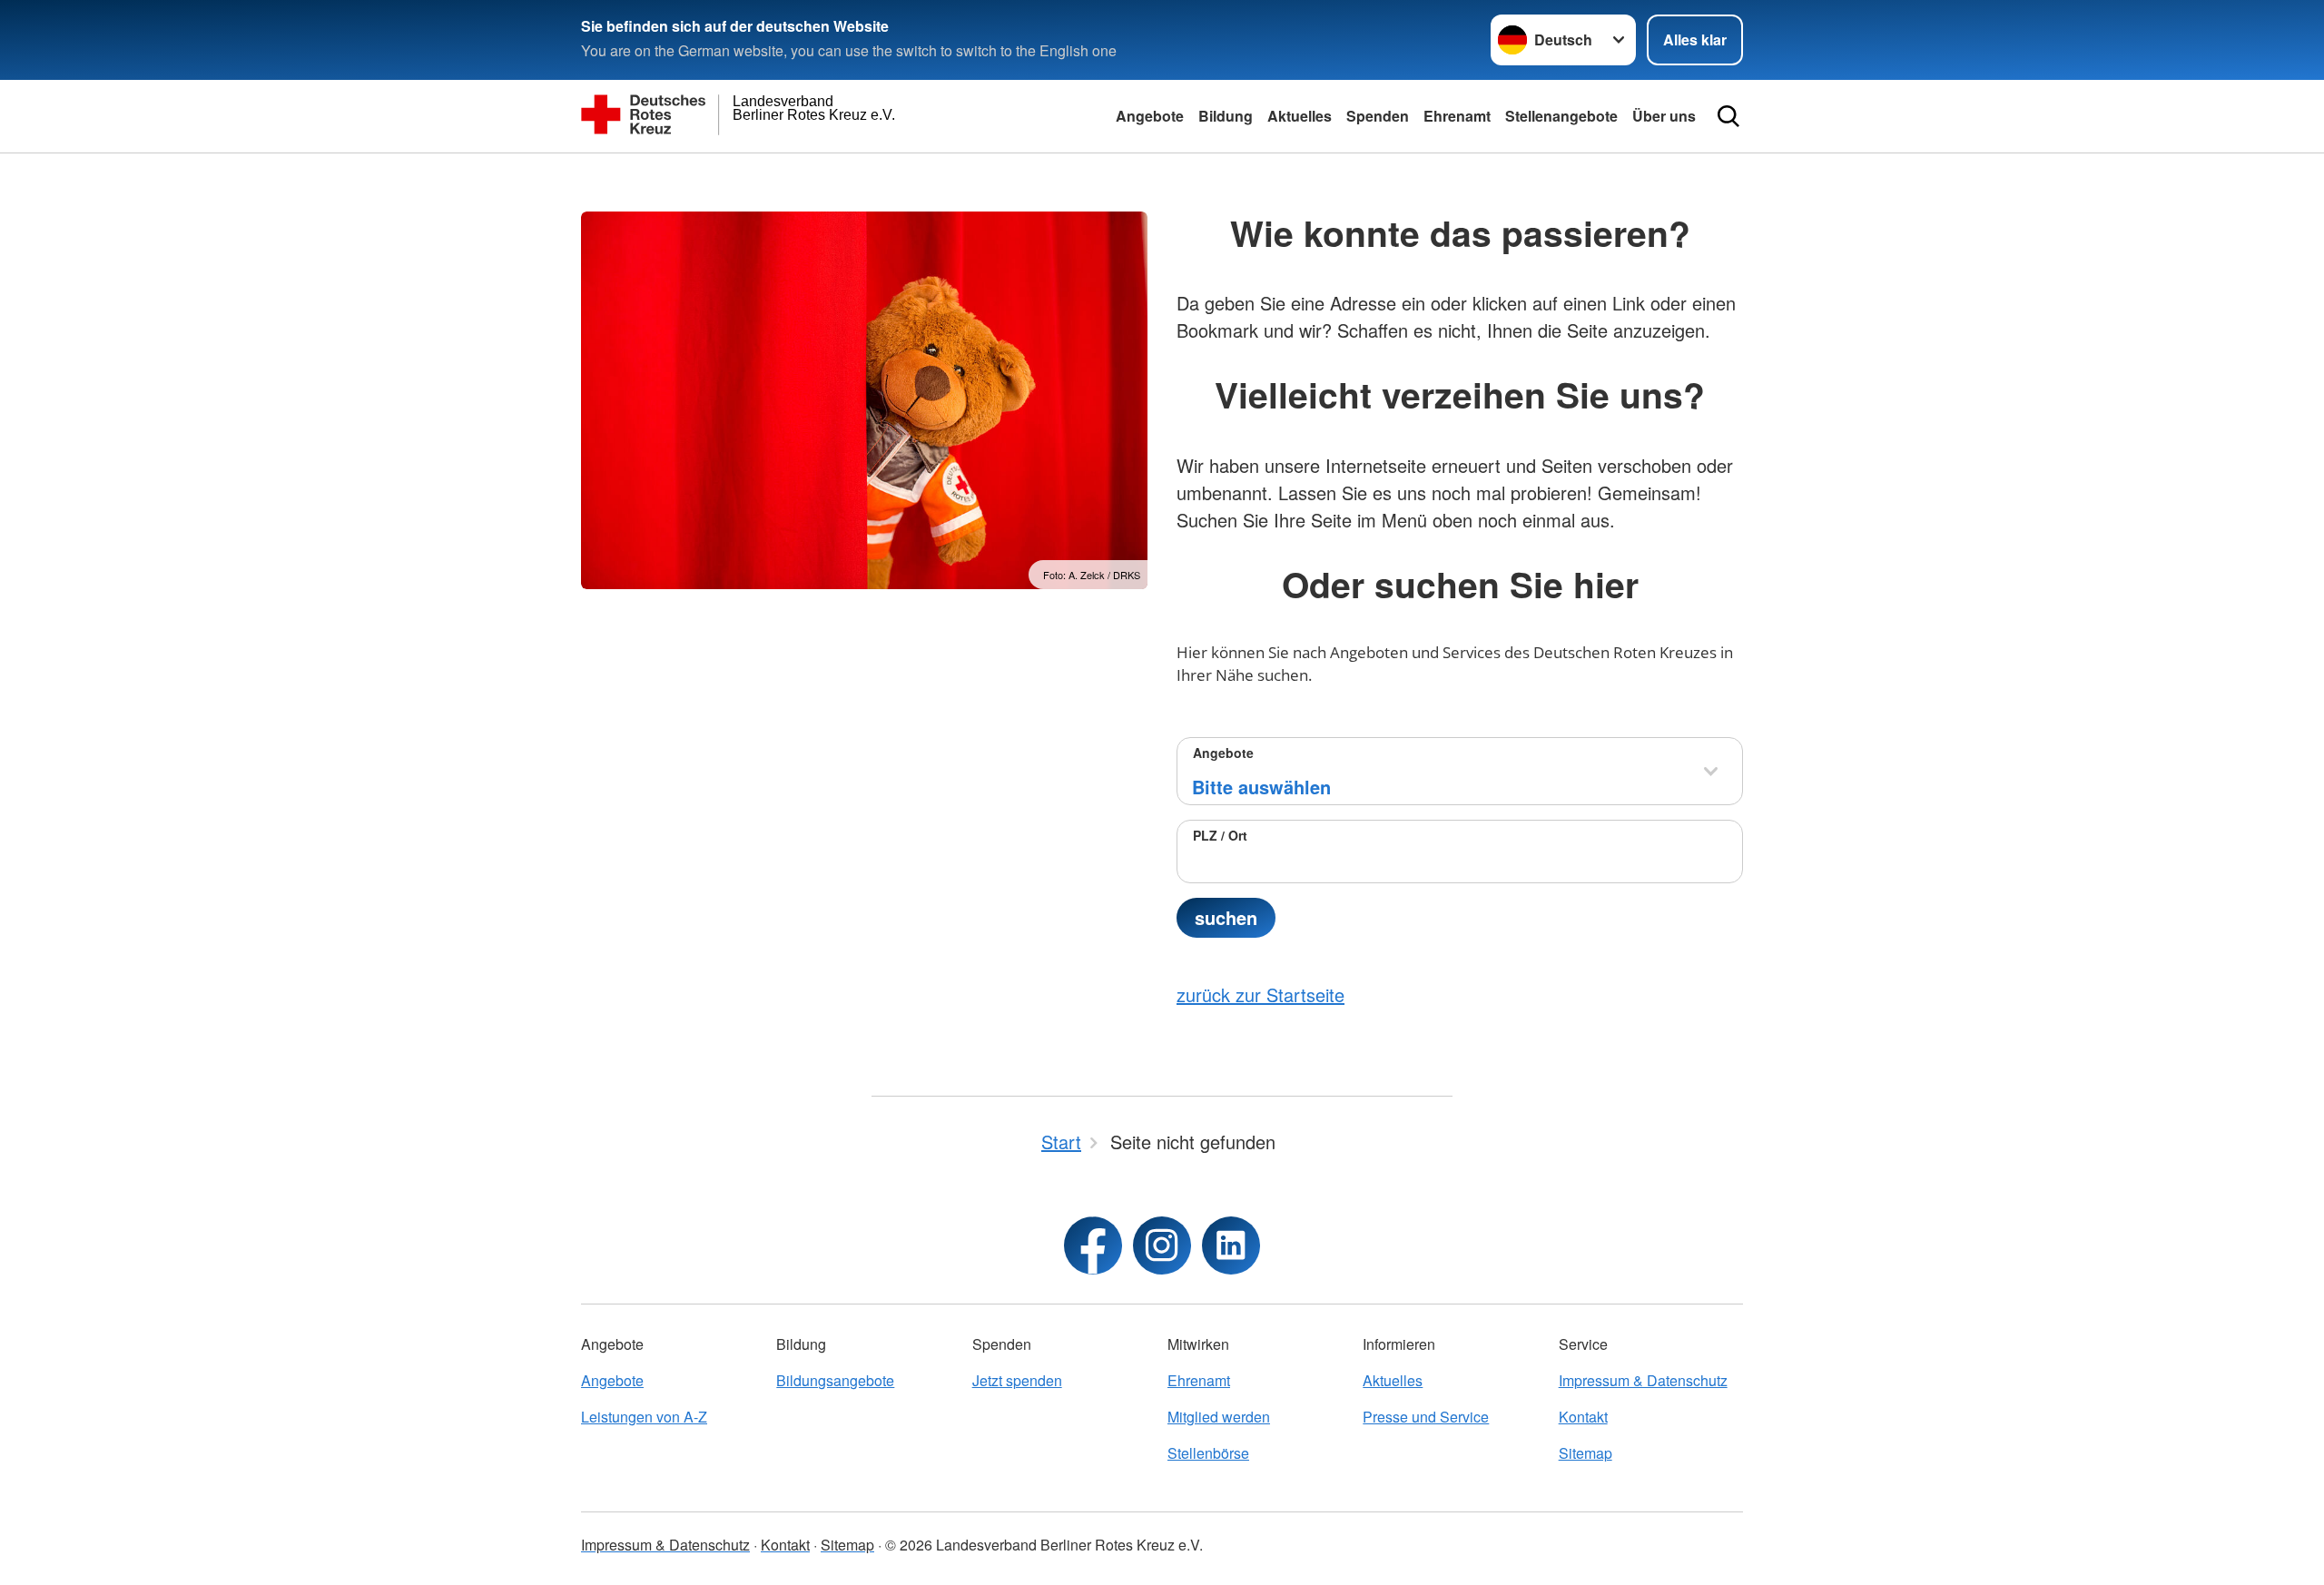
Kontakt (1583, 1417)
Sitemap (1585, 1453)
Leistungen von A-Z (644, 1417)
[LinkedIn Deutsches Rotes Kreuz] (1231, 1245)
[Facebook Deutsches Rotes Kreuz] (1093, 1245)
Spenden (1378, 116)
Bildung (1226, 116)
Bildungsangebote (835, 1380)
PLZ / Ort (1220, 835)
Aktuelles (1300, 116)
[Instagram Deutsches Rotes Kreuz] (1162, 1245)
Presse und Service (1426, 1417)
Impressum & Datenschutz (1643, 1380)
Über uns (1664, 116)
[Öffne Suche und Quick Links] (1728, 116)
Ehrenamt (1457, 116)
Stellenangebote (1561, 116)
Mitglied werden (1219, 1417)
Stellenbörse (1208, 1453)
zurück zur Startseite (1260, 994)
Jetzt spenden (1017, 1380)
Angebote (1150, 116)
